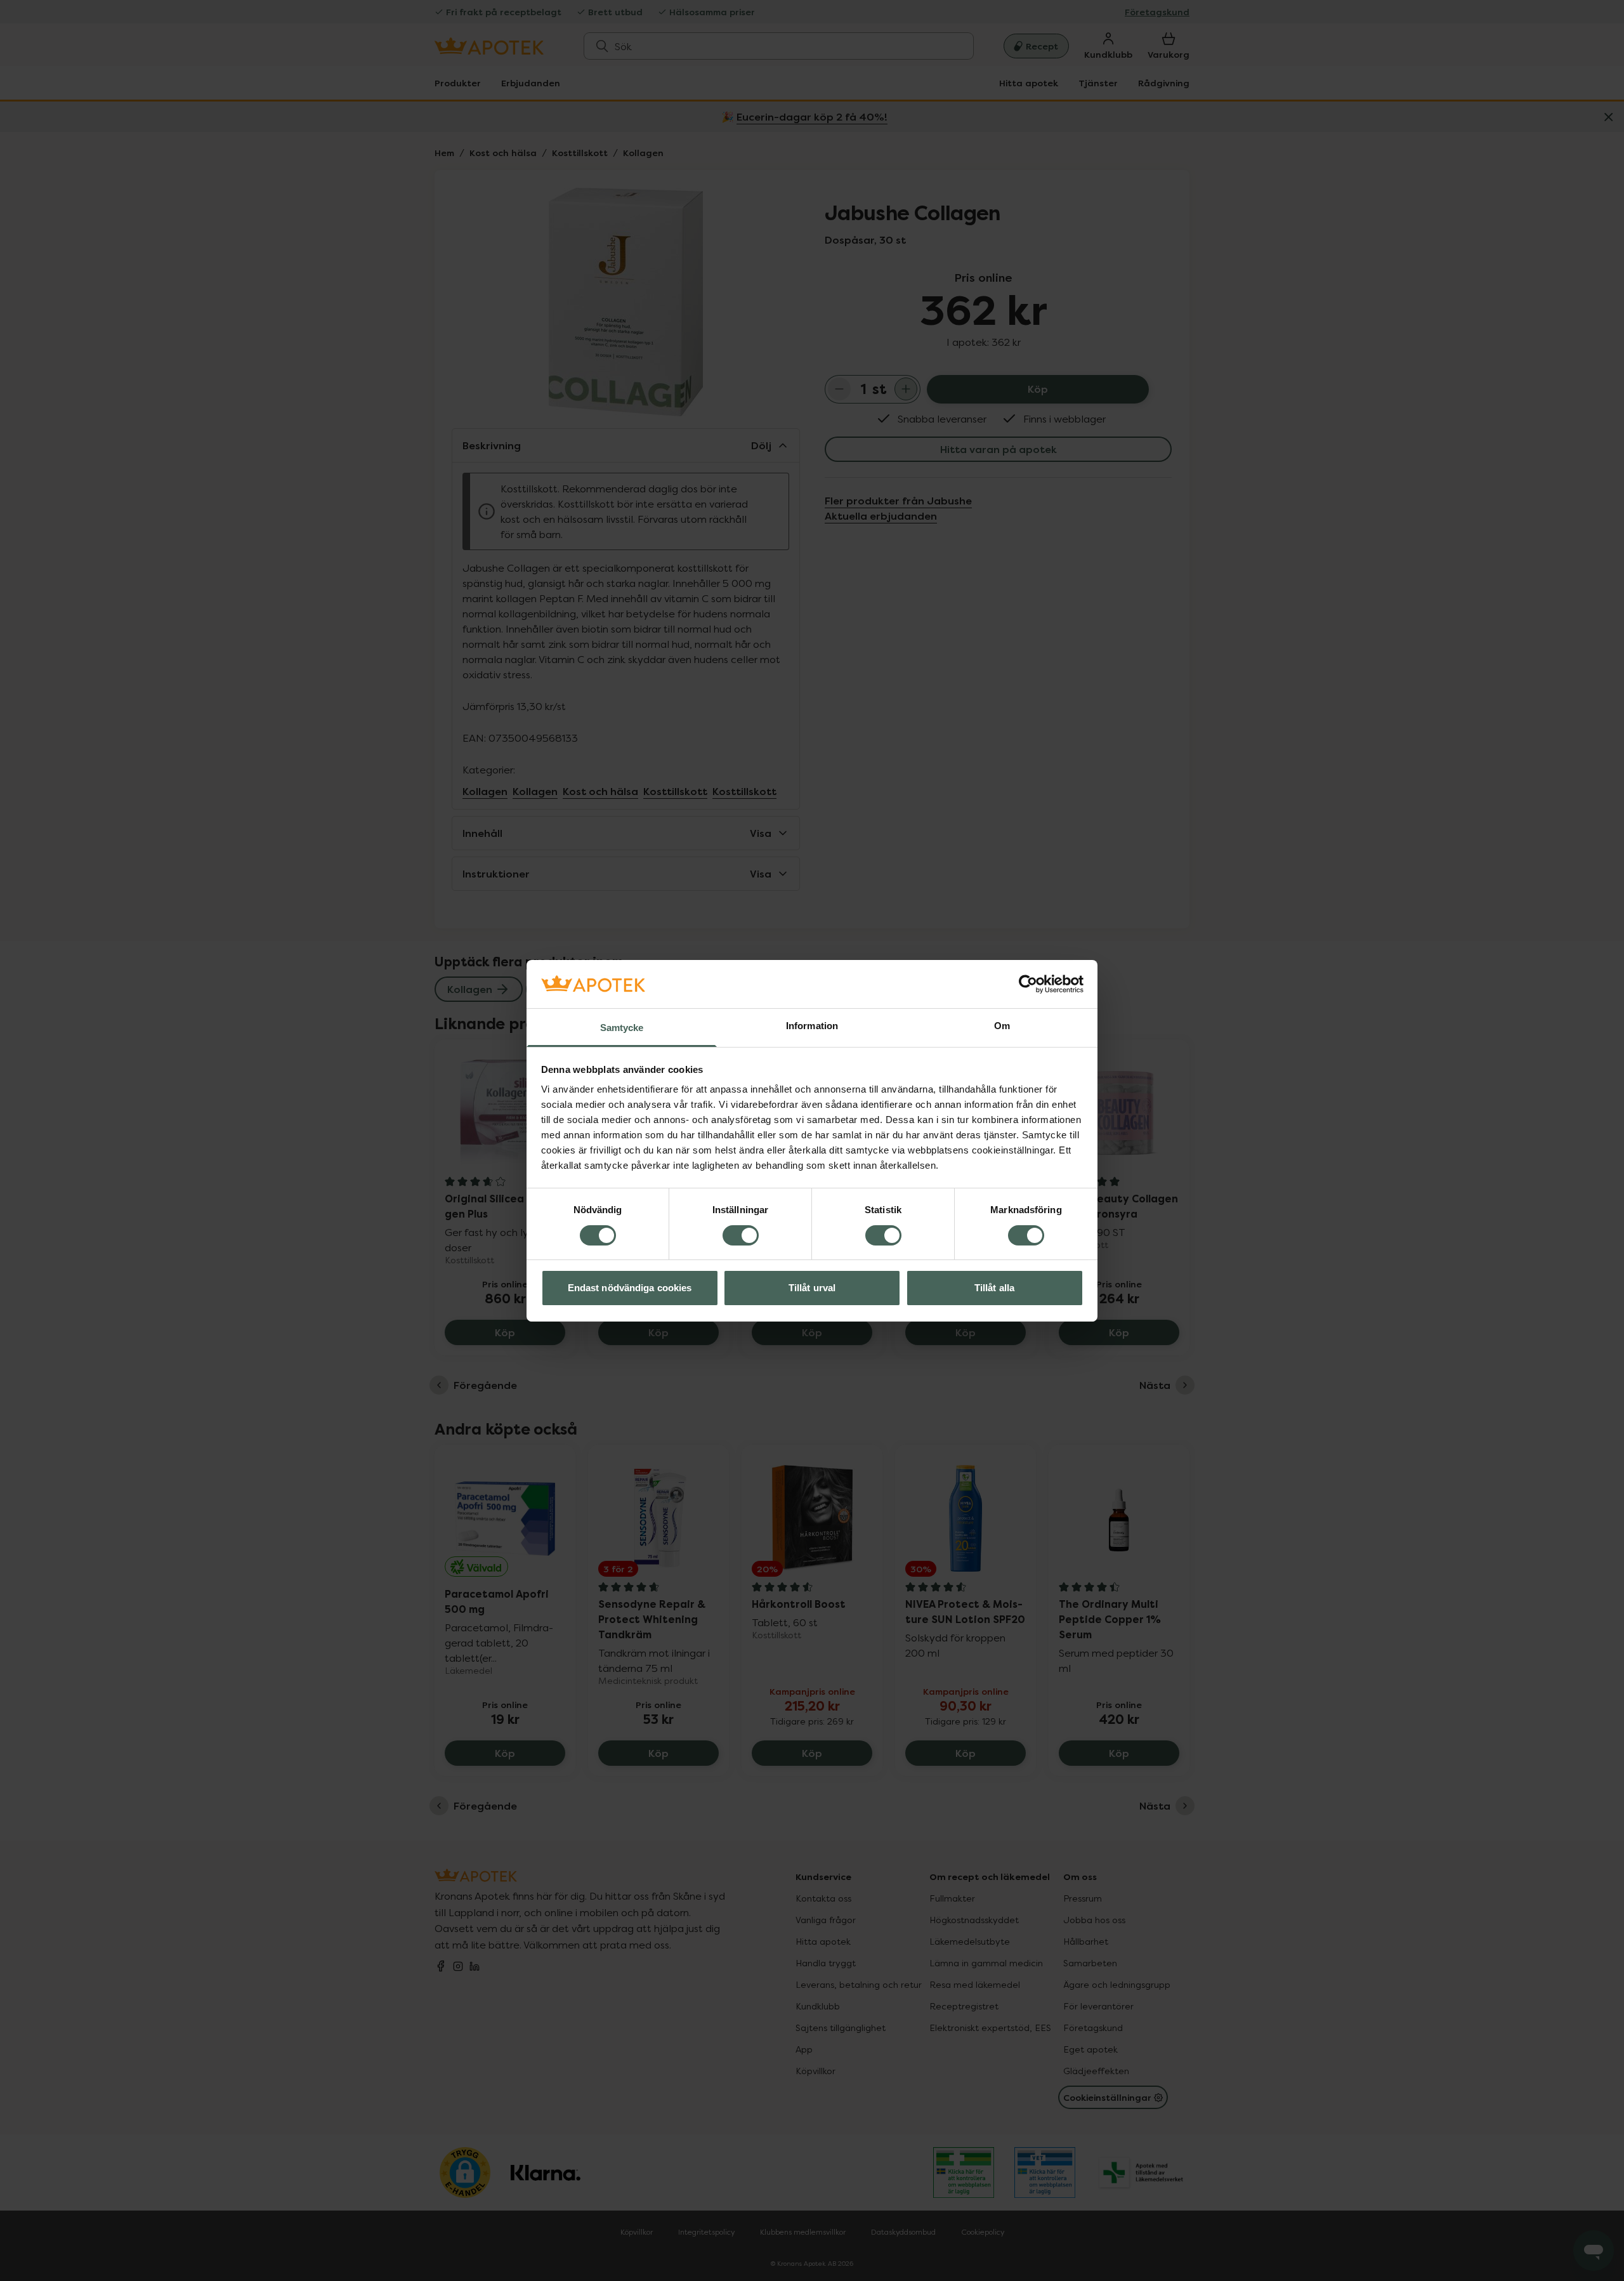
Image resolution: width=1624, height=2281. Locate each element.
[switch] (741, 1235)
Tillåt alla (994, 1288)
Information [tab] (812, 1026)
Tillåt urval (812, 1288)
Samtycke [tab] (622, 1028)
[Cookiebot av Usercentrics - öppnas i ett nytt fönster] (1028, 984)
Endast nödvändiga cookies (630, 1288)
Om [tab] (1002, 1026)
